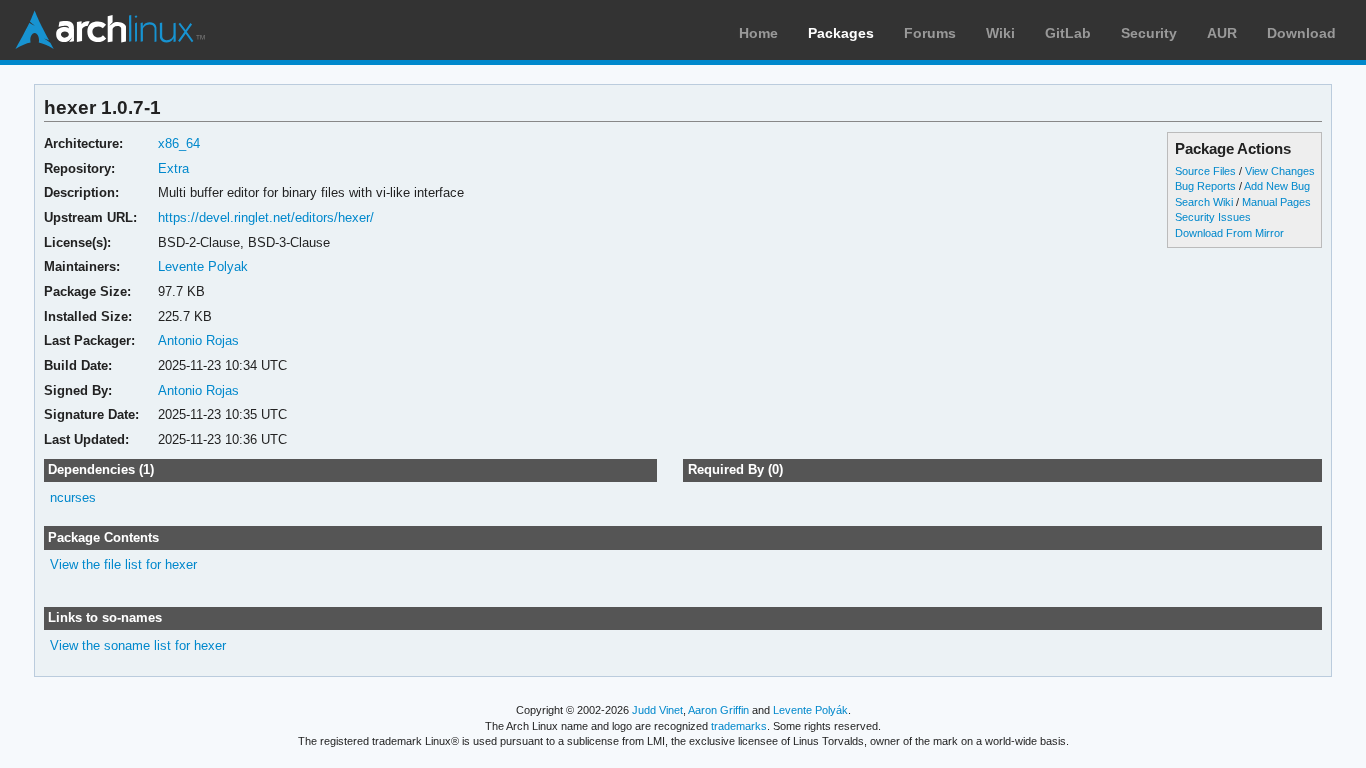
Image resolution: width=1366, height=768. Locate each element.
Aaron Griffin (718, 710)
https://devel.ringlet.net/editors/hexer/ (266, 217)
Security (1149, 33)
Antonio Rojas (198, 340)
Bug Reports (1205, 186)
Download (1301, 33)
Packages (841, 33)
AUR (1222, 33)
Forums (930, 33)
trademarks (739, 726)
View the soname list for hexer (138, 645)
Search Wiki (1204, 202)
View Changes (1280, 171)
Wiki (1000, 33)
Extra (173, 168)
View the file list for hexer (123, 564)
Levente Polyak (203, 266)
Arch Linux (110, 30)
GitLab (1068, 33)
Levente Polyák (810, 710)
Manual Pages (1276, 202)
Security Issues (1213, 217)
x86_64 (179, 143)
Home (758, 33)
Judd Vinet (657, 710)
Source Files (1205, 171)
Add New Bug (1277, 186)
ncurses (73, 497)
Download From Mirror (1229, 233)
